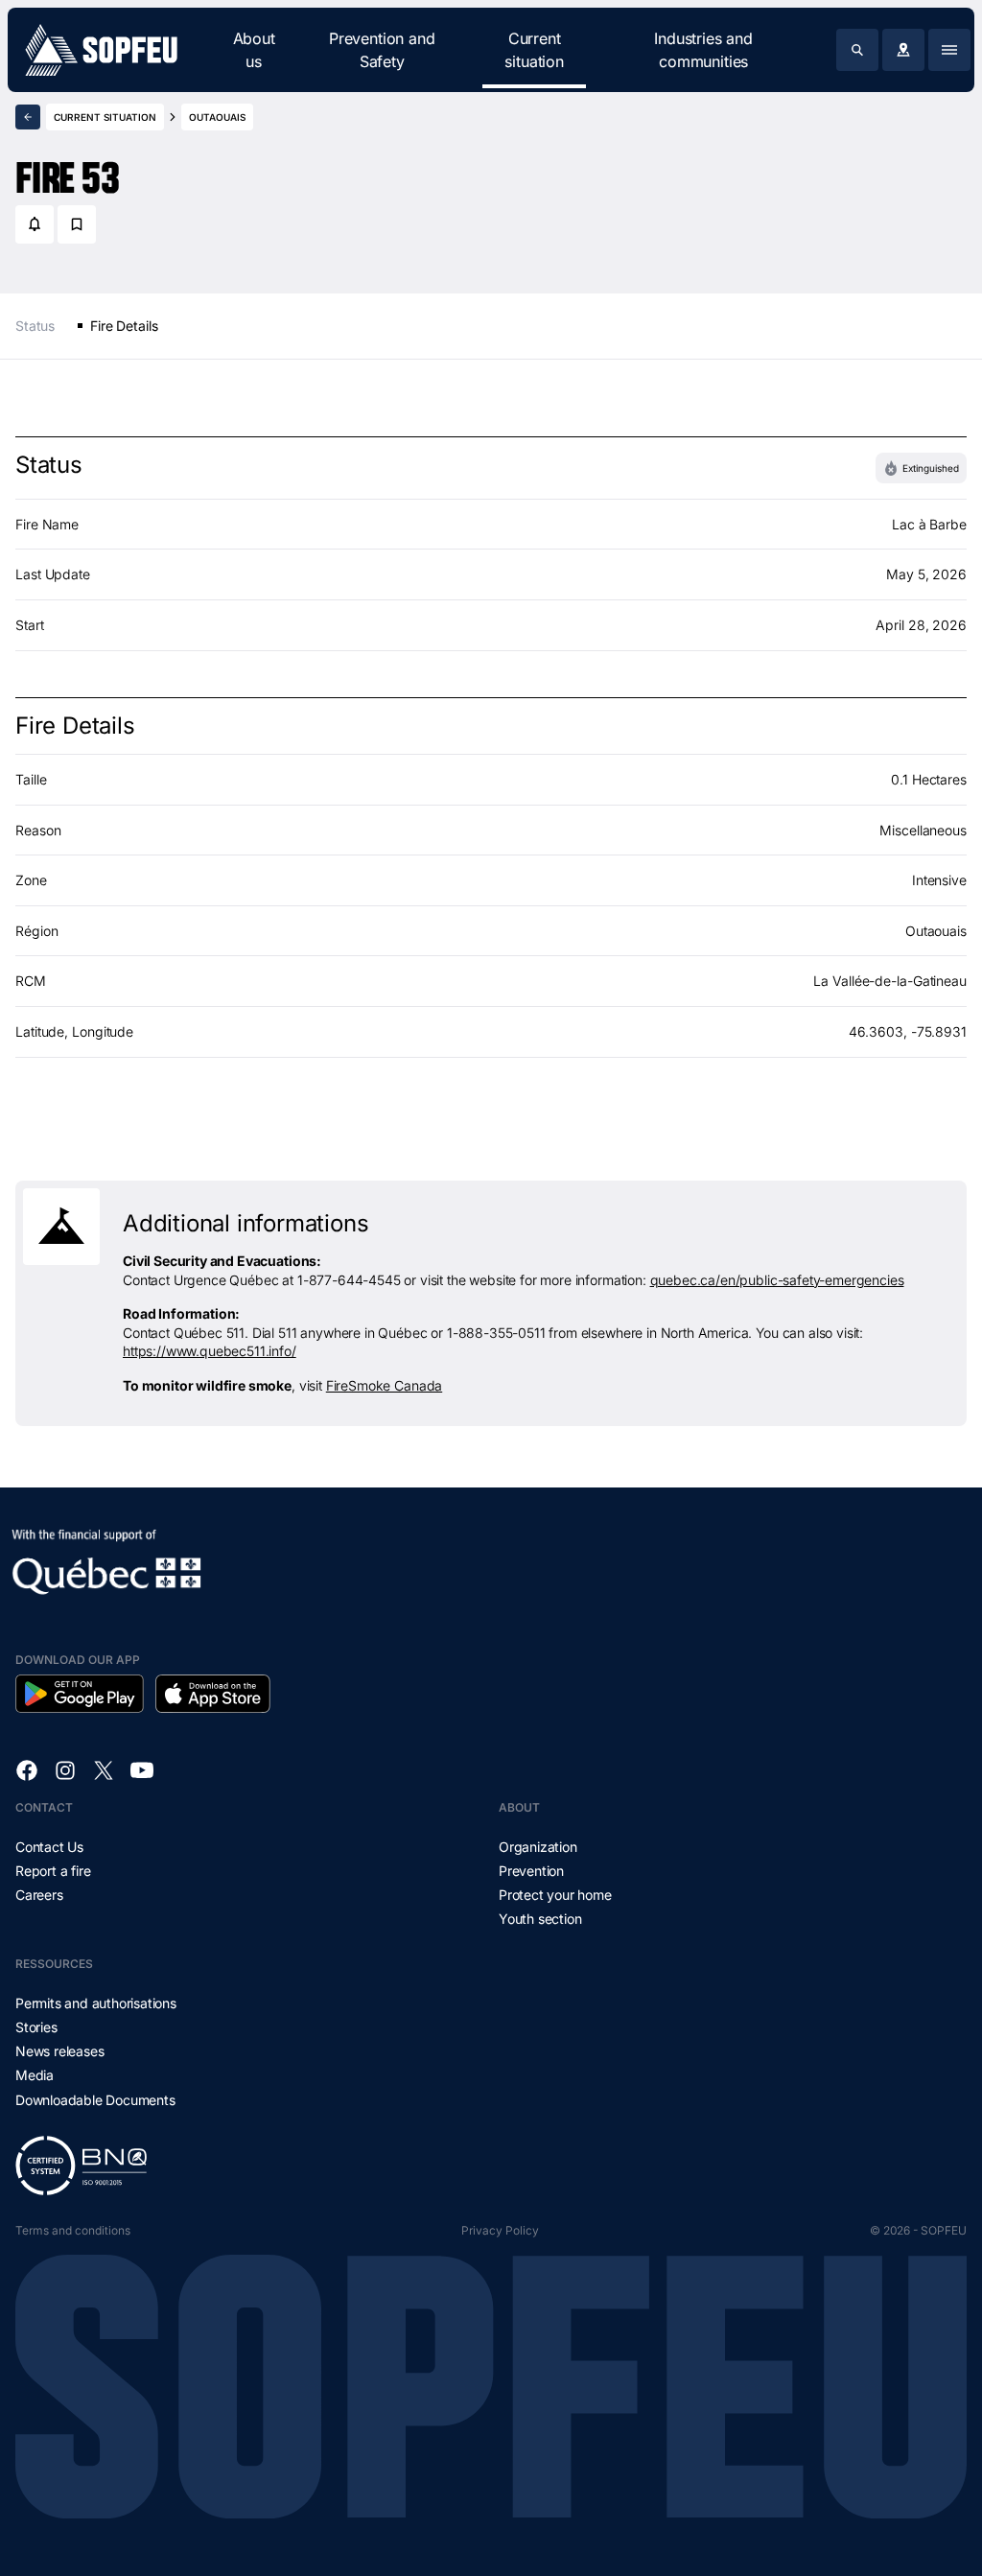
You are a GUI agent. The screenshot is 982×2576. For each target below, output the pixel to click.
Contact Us (49, 1847)
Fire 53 (68, 170)
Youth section (540, 1919)
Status (35, 326)
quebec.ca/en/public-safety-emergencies (777, 1280)
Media (35, 2075)
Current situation (534, 50)
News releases (59, 2051)
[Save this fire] (77, 224)
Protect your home (555, 1895)
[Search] (857, 50)
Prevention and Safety (382, 50)
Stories (36, 2027)
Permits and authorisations (96, 2003)
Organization (538, 1847)
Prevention (531, 1871)
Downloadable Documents (95, 2100)
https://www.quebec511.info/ (210, 1351)
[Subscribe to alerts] (35, 224)
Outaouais (217, 117)
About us (254, 50)
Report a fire (53, 1871)
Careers (39, 1895)
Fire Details (124, 326)
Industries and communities (703, 50)
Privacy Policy (500, 2230)
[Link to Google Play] (80, 1694)
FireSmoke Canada (384, 1385)
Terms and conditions (73, 2230)
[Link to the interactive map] (903, 50)
